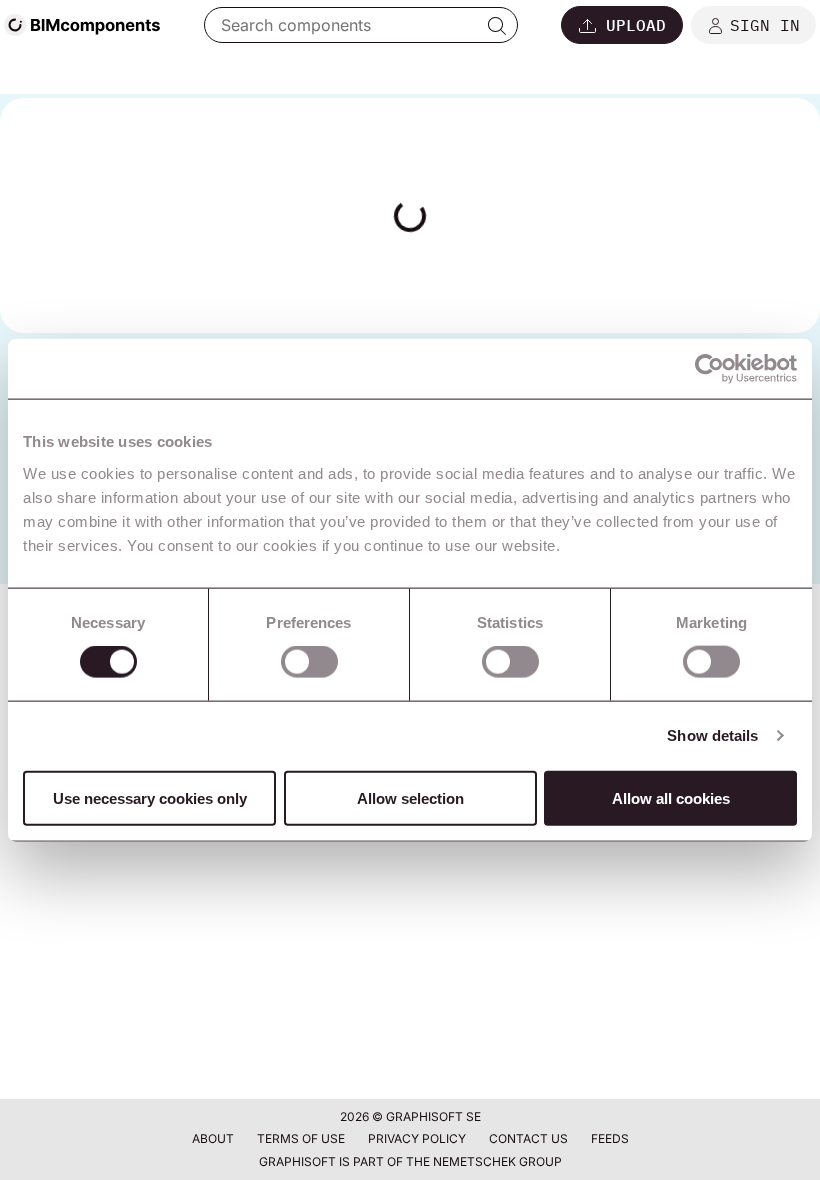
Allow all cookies (671, 797)
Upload (636, 25)
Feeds (610, 1138)
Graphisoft (297, 1161)
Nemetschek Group (497, 1161)
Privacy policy (418, 1138)
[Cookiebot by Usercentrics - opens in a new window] (709, 369)
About (214, 1138)
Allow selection (410, 797)
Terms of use (302, 1138)
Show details (712, 735)
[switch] (309, 662)
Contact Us (530, 1138)
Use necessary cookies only (150, 797)
